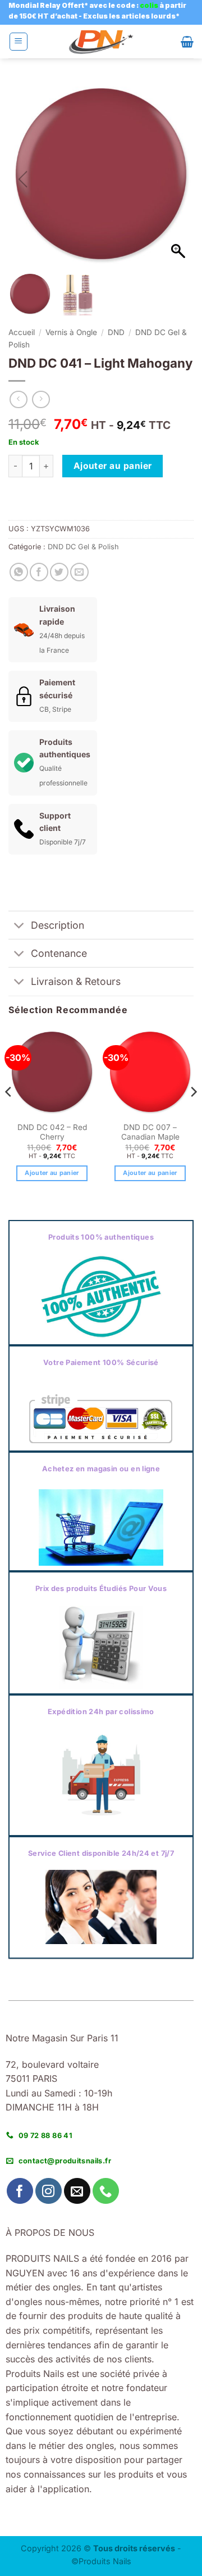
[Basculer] (19, 926)
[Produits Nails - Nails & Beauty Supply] (101, 42)
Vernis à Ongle (71, 332)
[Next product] (18, 399)
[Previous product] (41, 399)
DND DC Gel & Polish (83, 547)
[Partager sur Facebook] (39, 572)
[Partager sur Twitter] (59, 572)
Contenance (59, 953)
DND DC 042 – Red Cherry (52, 1132)
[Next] (193, 1115)
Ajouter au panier (113, 466)
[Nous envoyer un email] (77, 2191)
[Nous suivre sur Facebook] (20, 2191)
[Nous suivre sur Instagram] (49, 2191)
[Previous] (9, 1115)
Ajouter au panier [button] (52, 1173)
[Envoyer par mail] (79, 572)
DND (116, 332)
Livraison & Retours (76, 981)
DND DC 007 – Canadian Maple (150, 1132)
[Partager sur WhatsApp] (19, 572)
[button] (19, 42)
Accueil (22, 332)
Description (58, 925)
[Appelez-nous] (106, 2191)
